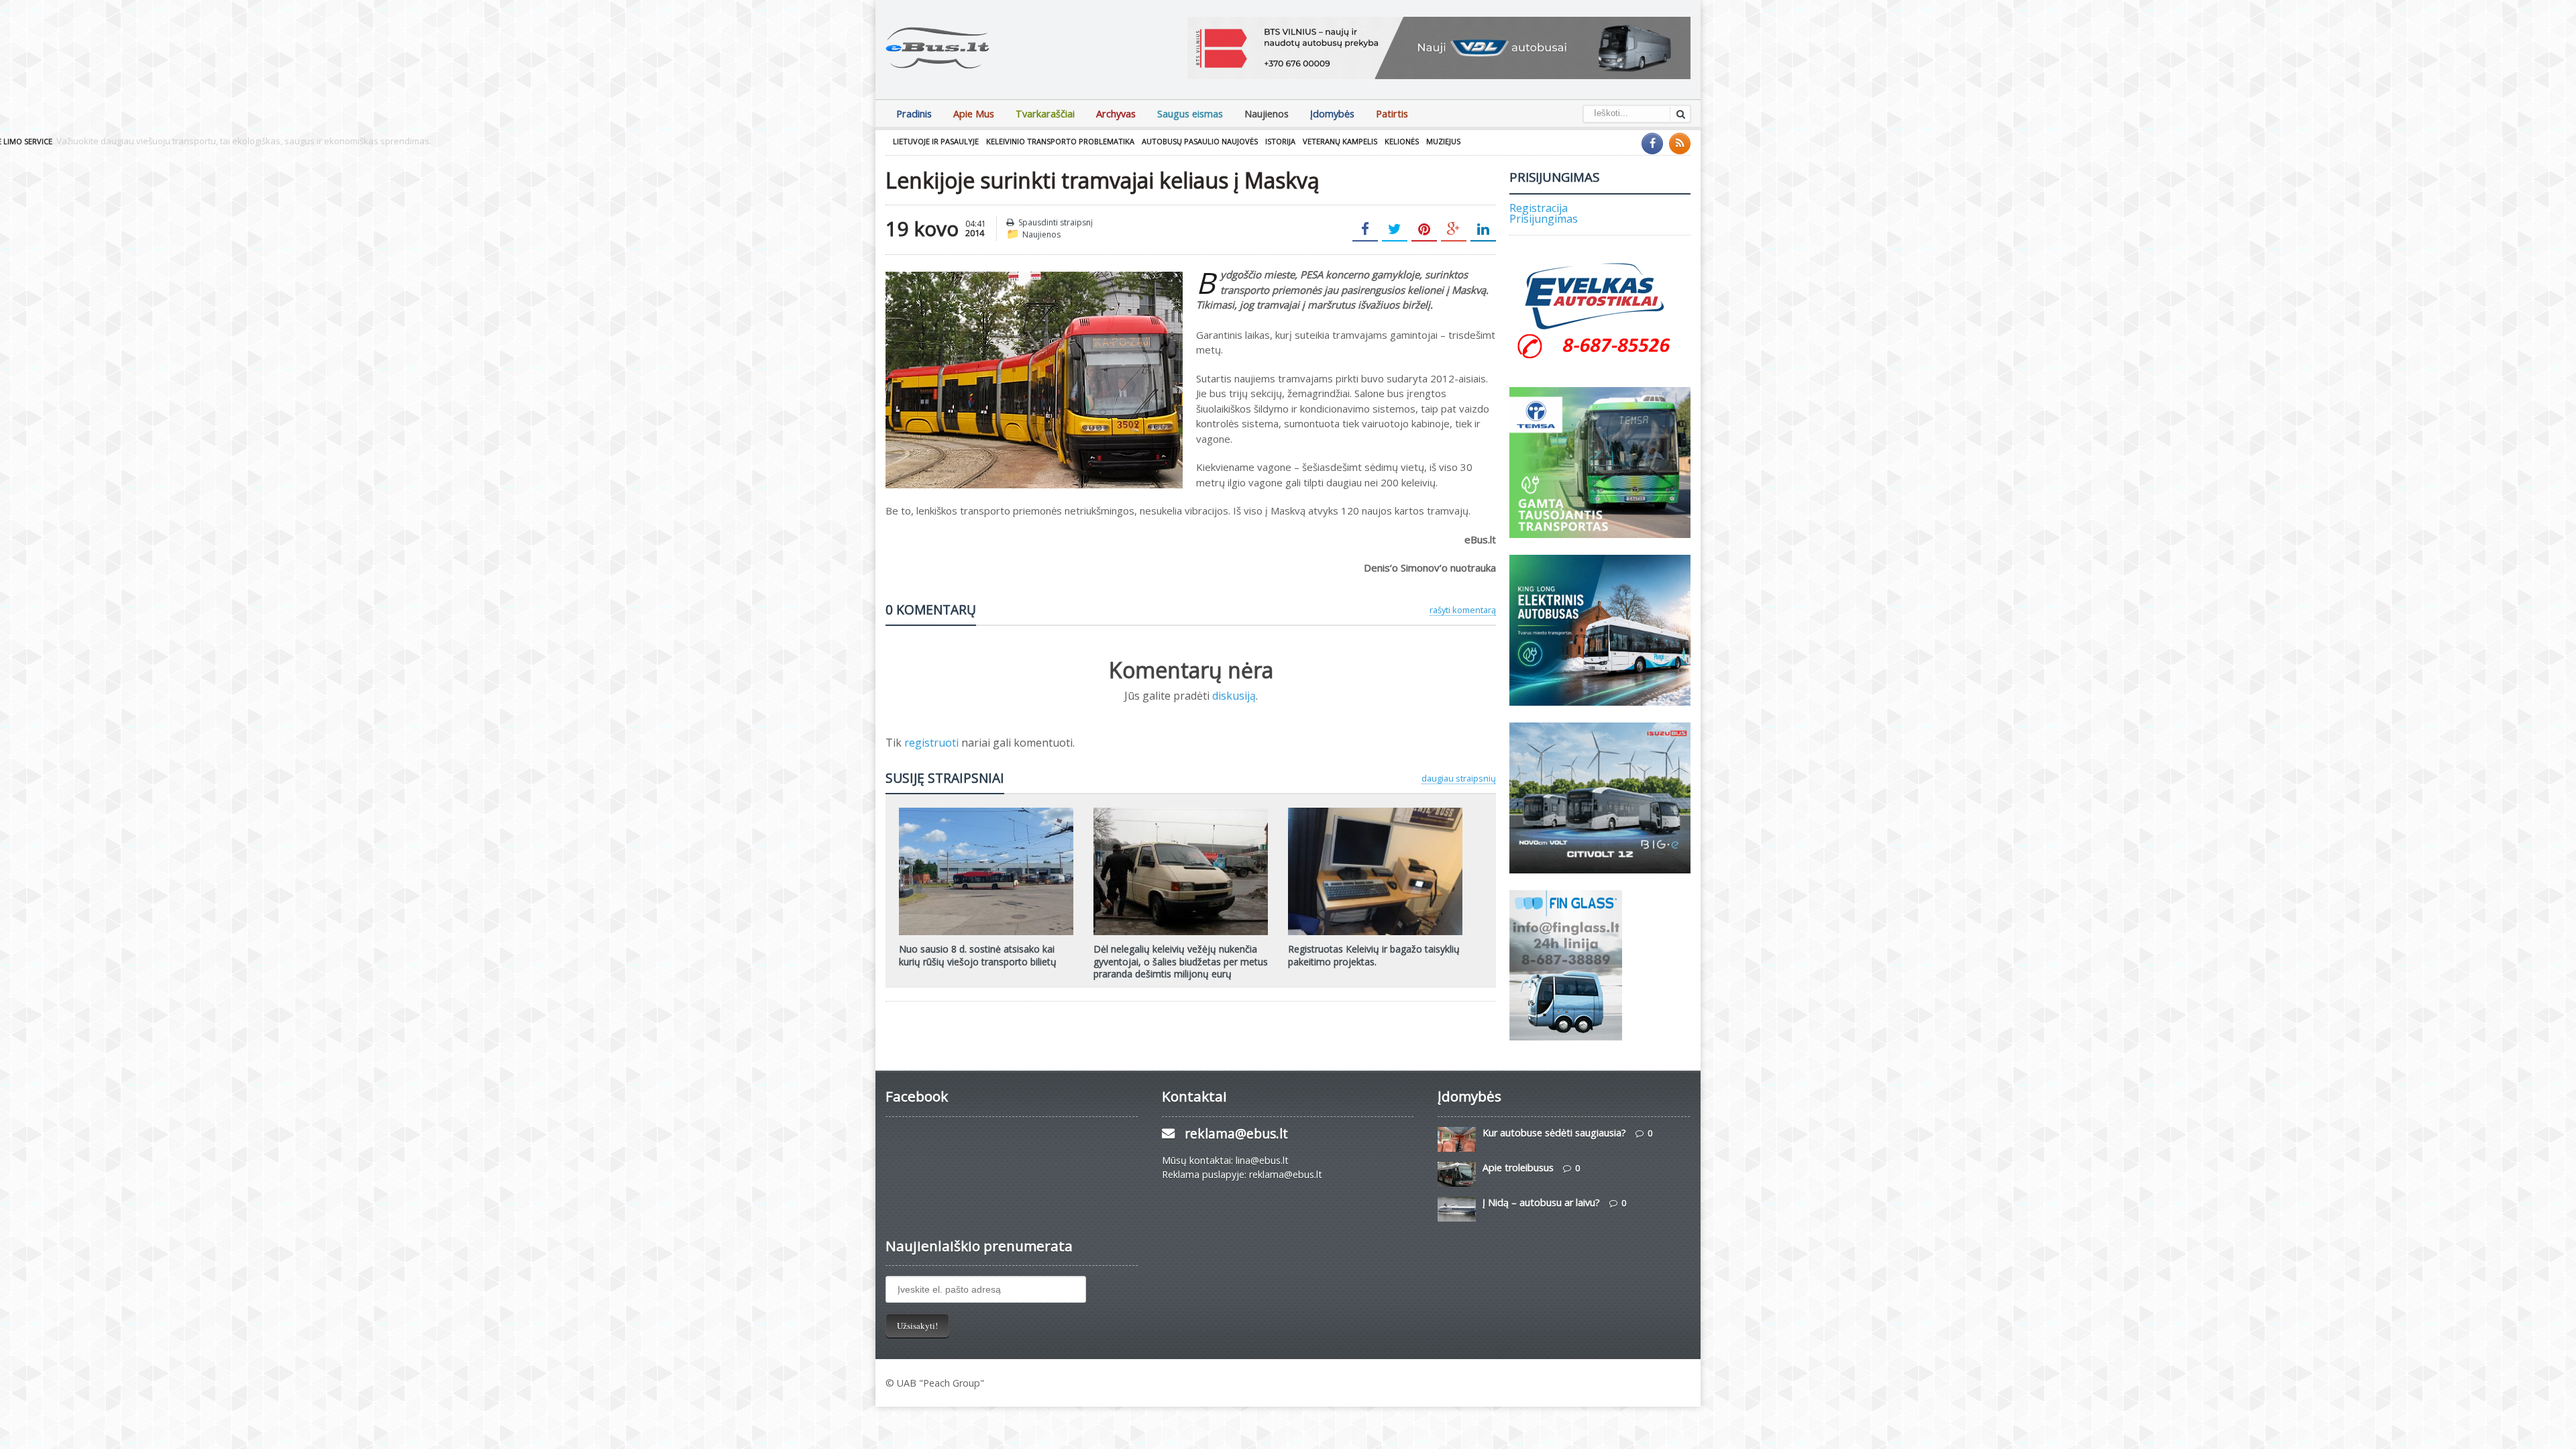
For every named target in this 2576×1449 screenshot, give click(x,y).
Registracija (1539, 208)
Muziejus (1443, 141)
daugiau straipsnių (1459, 778)
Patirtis (1392, 114)
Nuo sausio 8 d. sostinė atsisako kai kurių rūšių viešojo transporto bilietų (978, 955)
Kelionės (1402, 141)
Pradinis (914, 114)
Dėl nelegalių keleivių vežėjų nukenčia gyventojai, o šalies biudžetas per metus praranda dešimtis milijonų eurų (1181, 961)
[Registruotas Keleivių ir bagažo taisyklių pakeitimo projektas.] (1375, 812)
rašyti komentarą (1463, 610)
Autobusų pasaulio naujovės (1200, 141)
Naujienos (1267, 114)
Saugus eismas (1190, 114)
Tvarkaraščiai (1045, 114)
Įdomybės (1332, 114)
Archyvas (1116, 114)
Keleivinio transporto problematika (1060, 141)
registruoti (933, 743)
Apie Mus (974, 114)
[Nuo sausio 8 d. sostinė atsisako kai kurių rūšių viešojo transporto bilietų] (986, 812)
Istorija (1280, 141)
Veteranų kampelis (1340, 141)
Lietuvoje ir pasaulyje (936, 141)
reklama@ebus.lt (1236, 1133)
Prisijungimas (1544, 219)
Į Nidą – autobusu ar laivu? (1541, 1202)
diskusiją (1234, 696)
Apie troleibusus (1518, 1168)
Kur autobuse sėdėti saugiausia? (1554, 1133)
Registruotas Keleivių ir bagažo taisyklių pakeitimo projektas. (1374, 955)
